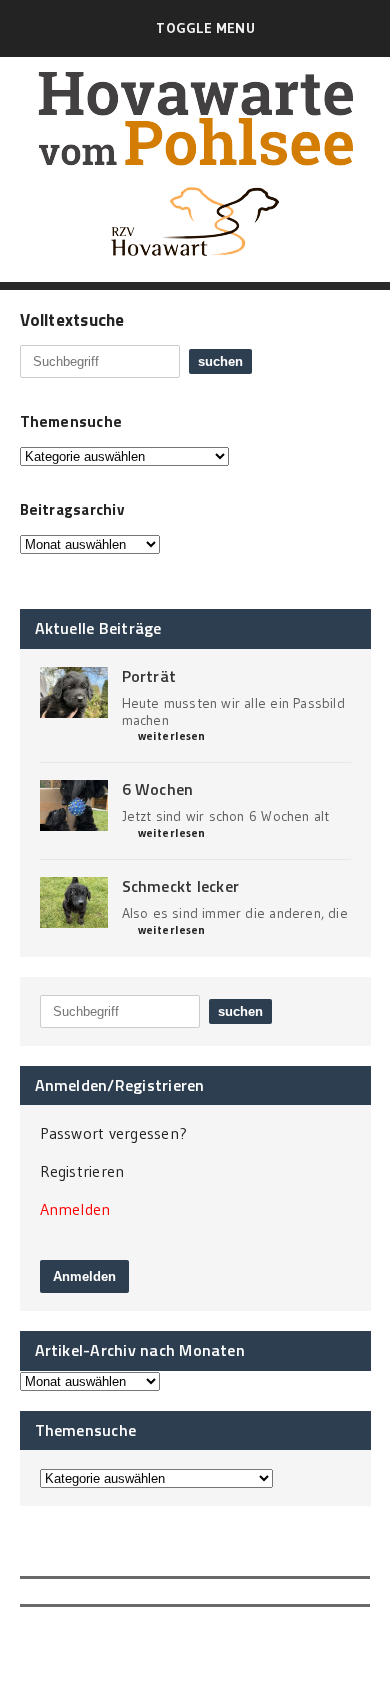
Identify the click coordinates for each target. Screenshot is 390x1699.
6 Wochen (158, 789)
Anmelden (75, 1209)
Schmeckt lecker (181, 886)
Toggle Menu (205, 28)
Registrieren (82, 1171)
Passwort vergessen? (114, 1133)
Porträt (149, 676)
